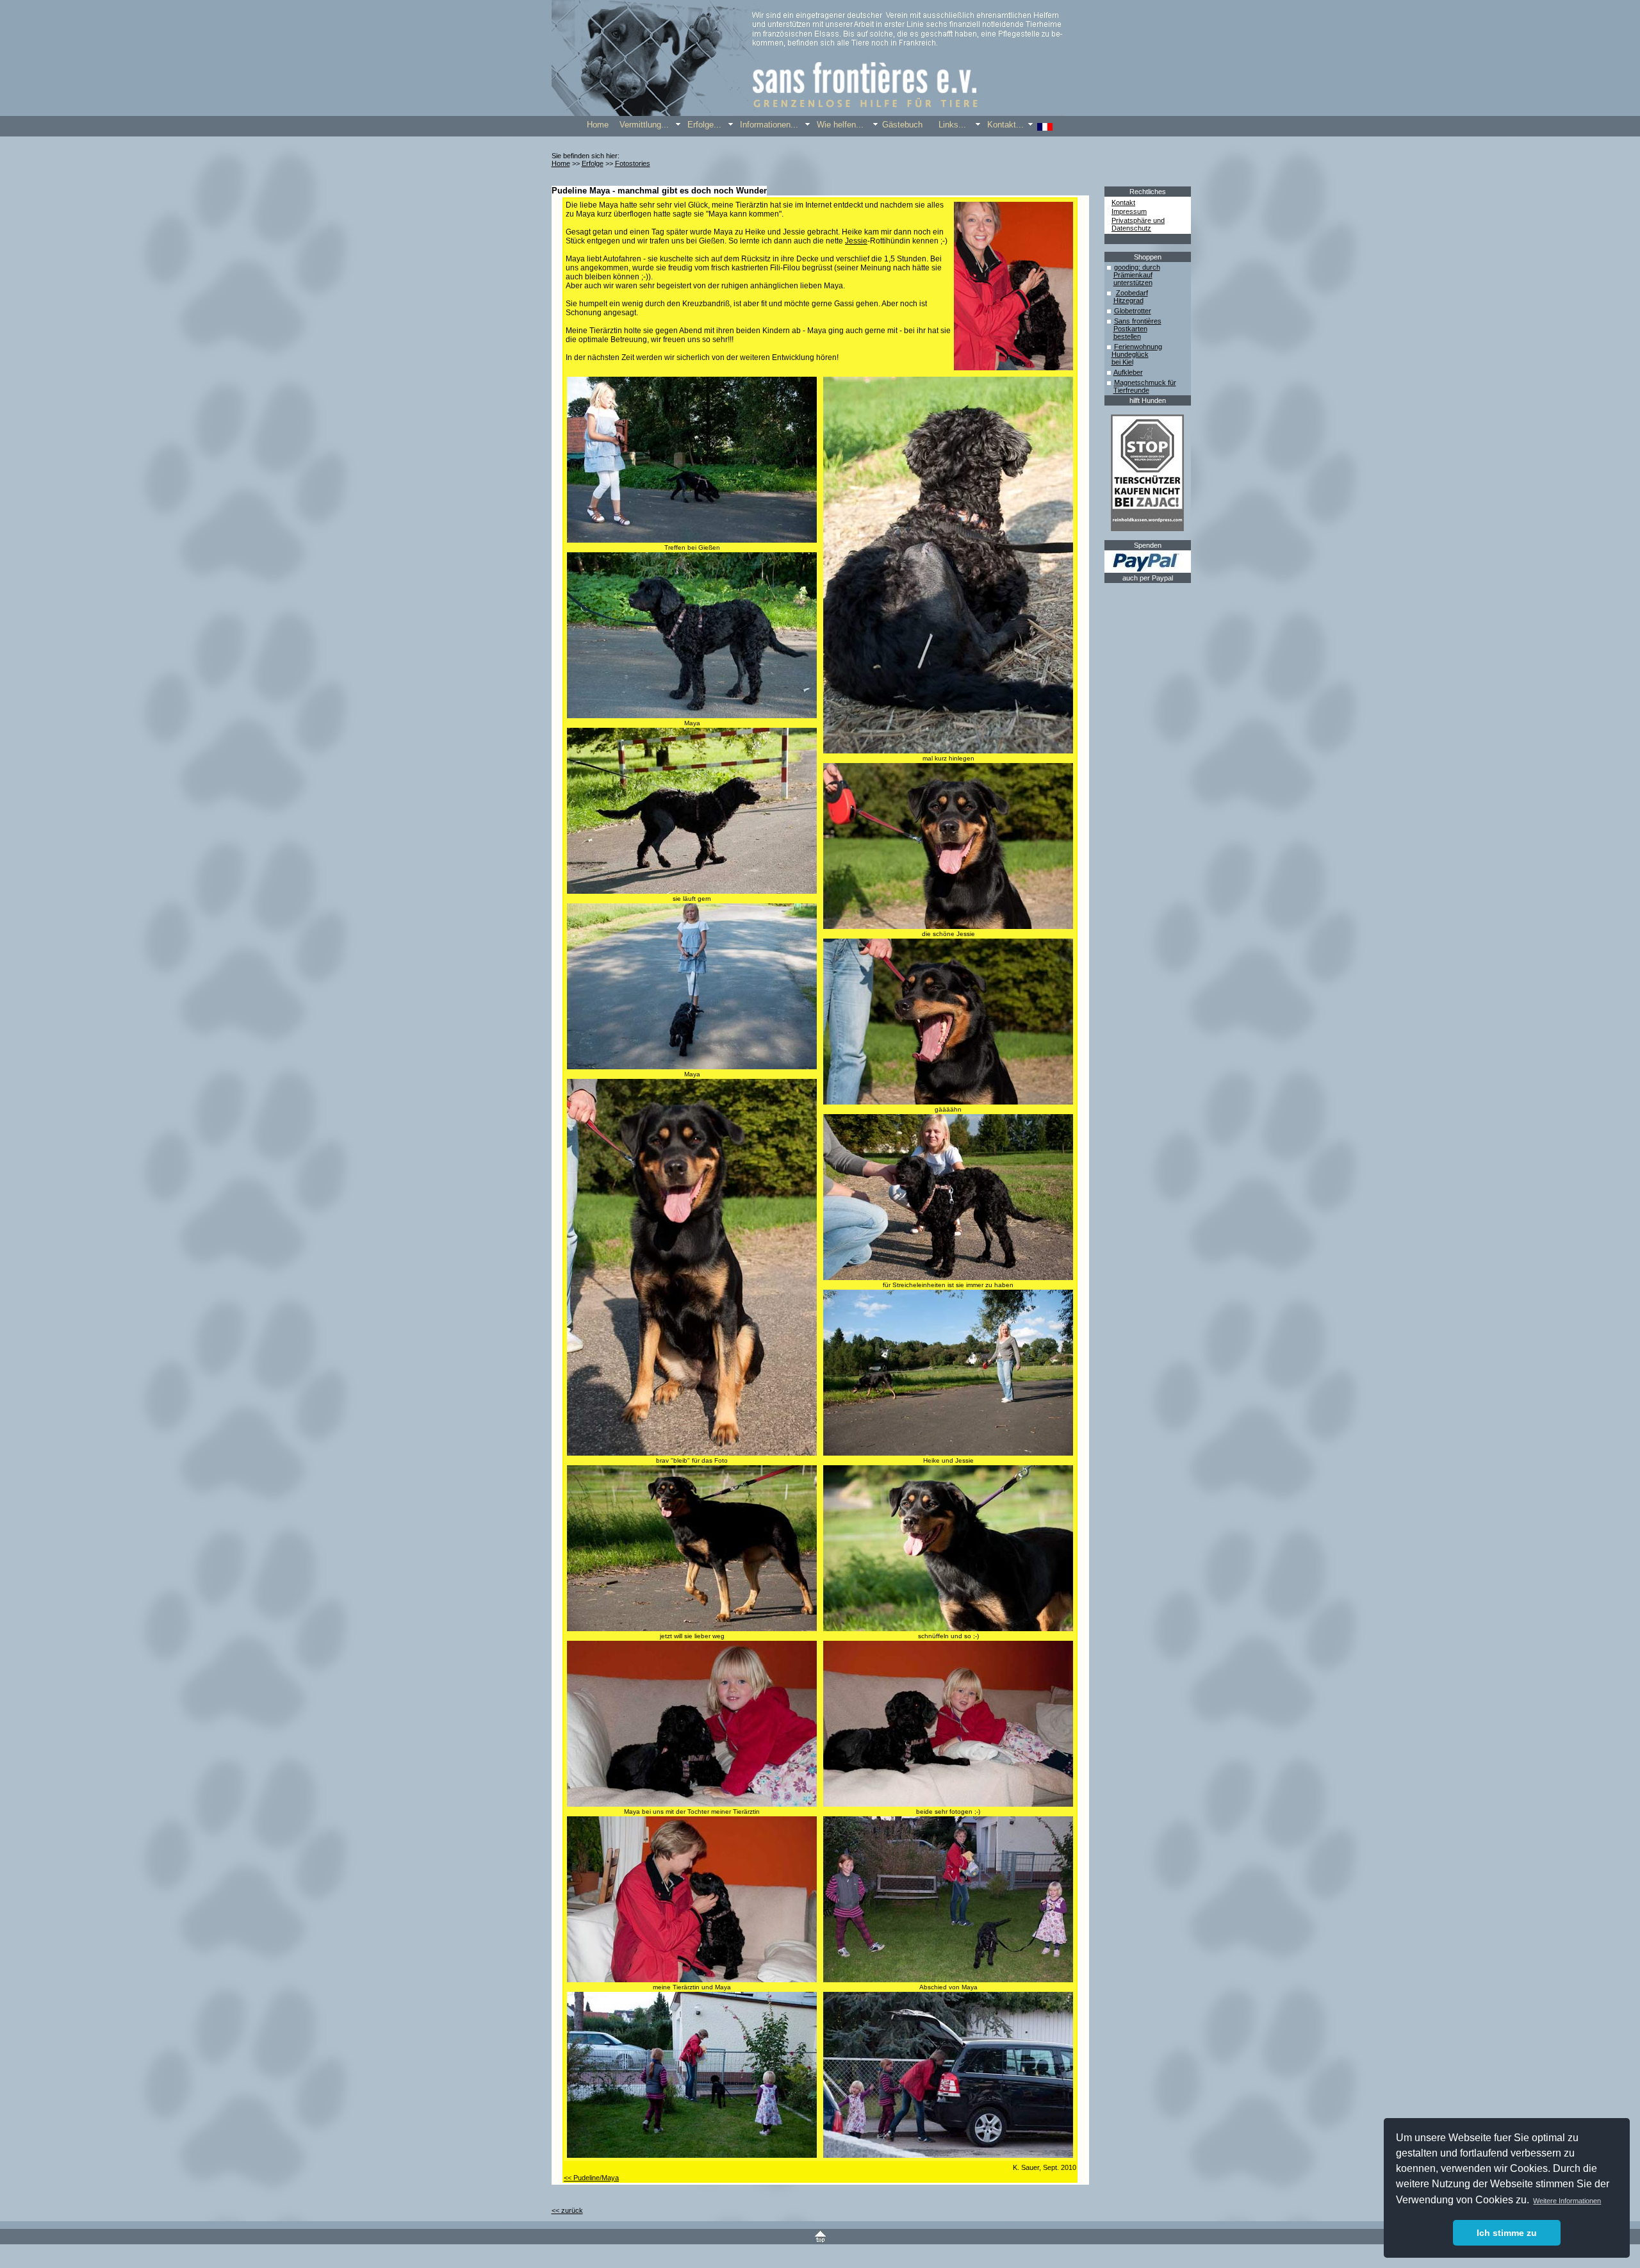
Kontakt (1123, 202)
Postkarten (1130, 329)
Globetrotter (1133, 311)
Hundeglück (1130, 354)
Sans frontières (1138, 321)
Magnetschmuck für (1145, 382)
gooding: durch (1137, 267)
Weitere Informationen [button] (1567, 2201)
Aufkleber (1128, 372)
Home (561, 163)
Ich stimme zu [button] (1507, 2233)
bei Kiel (1122, 362)
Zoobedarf (1132, 293)
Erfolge (593, 163)
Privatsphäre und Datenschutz (1138, 224)
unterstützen (1133, 283)
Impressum (1129, 211)
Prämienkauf (1133, 275)
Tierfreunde (1131, 390)
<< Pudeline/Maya (591, 2178)
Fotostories (633, 163)
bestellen (1127, 336)
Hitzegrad (1128, 300)
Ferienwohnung (1138, 347)
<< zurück (567, 2210)
